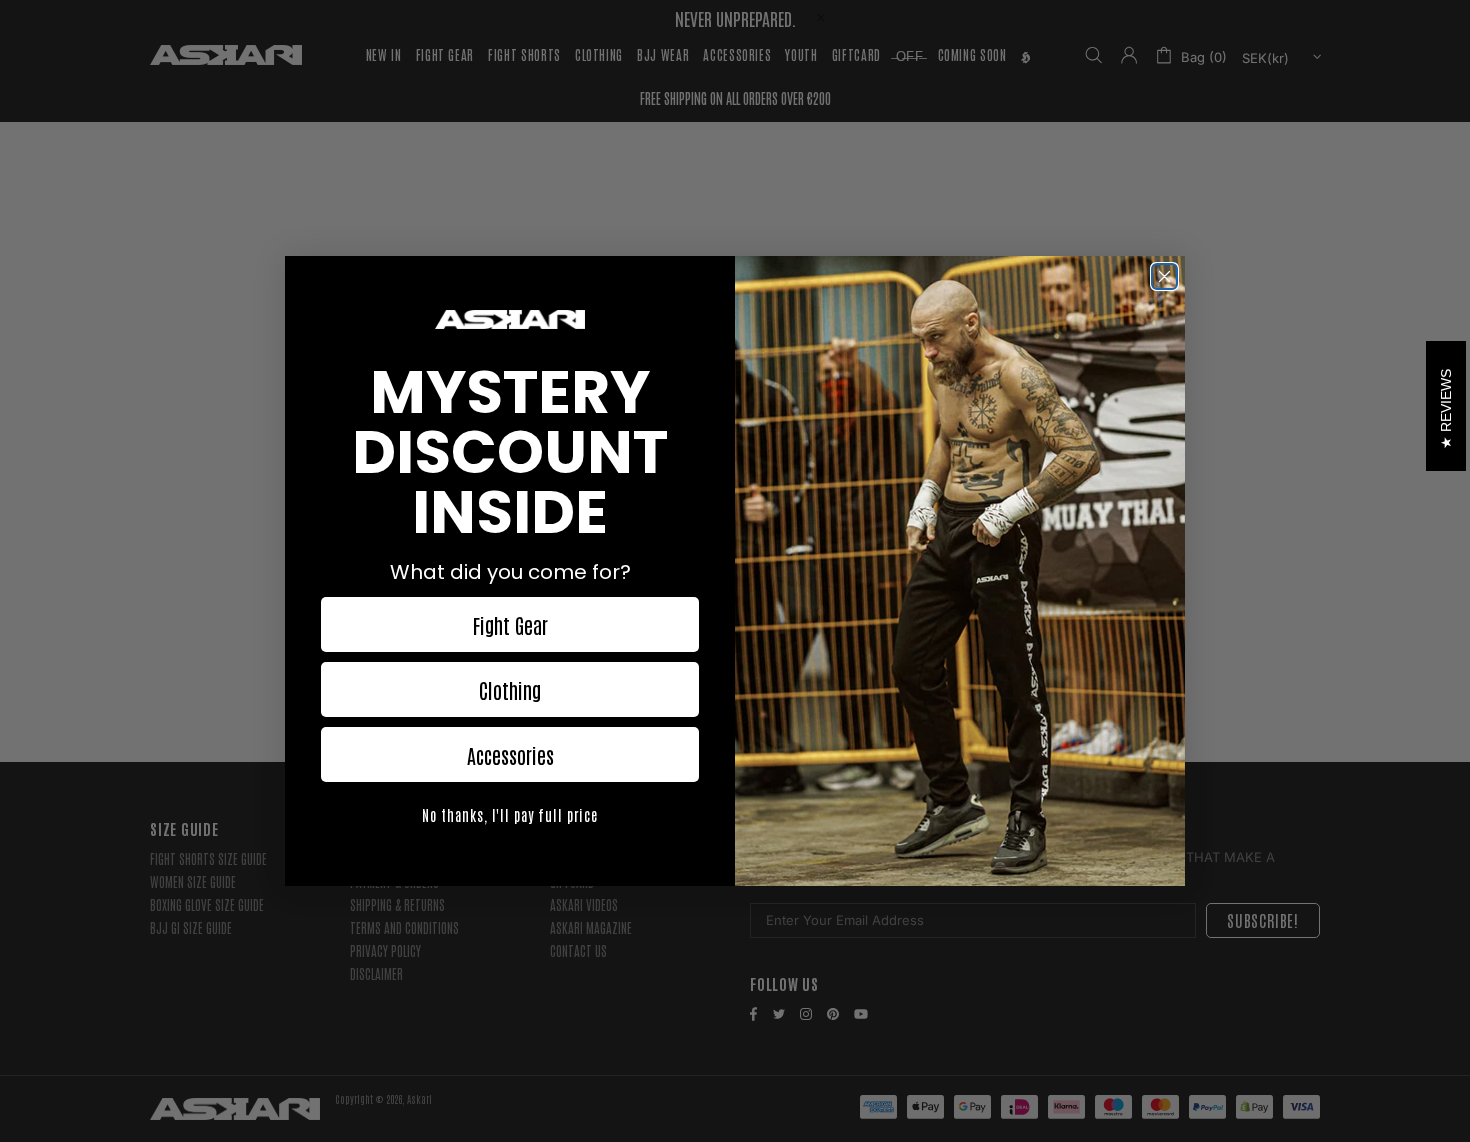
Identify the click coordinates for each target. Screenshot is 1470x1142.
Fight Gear (510, 625)
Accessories (510, 755)
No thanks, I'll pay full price (510, 815)
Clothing (510, 690)
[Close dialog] (1164, 276)
